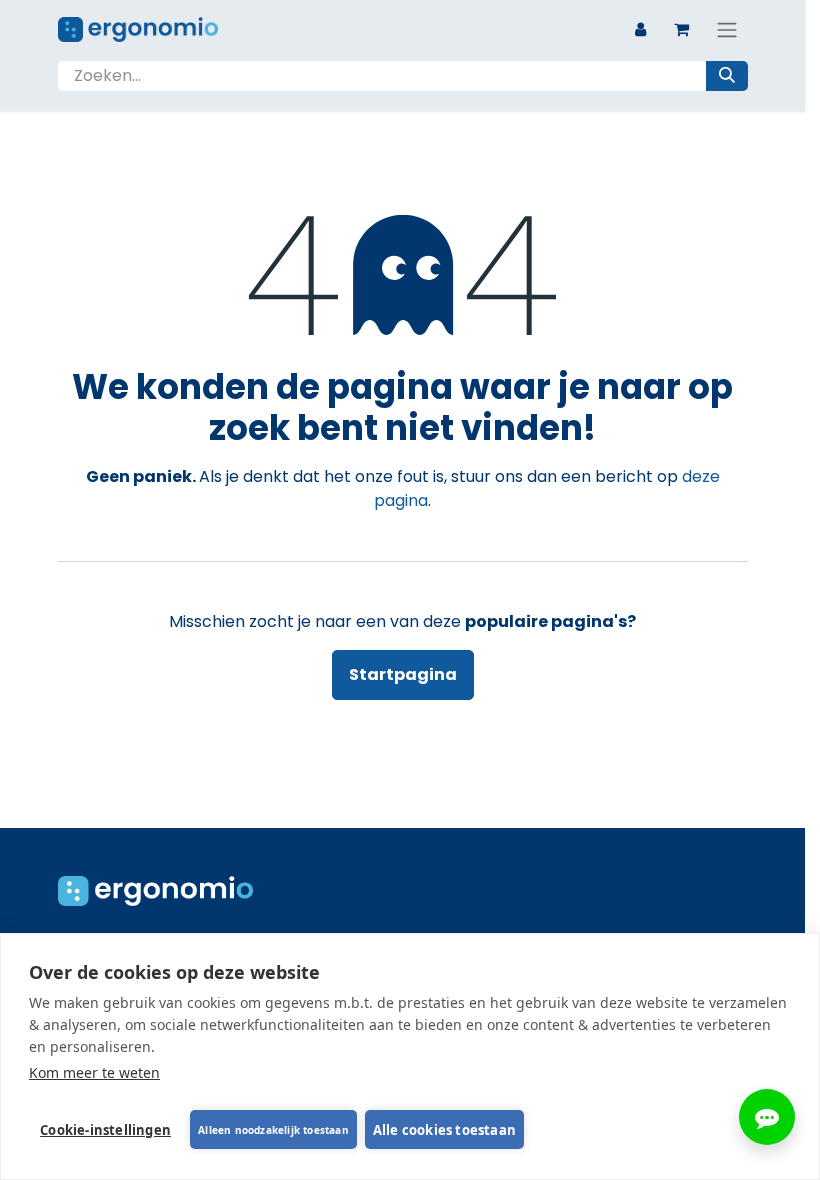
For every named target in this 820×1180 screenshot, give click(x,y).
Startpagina (403, 674)
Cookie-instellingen (105, 1130)
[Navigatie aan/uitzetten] (727, 29)
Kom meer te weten (94, 1072)
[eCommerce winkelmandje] (682, 29)
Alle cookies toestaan (444, 1130)
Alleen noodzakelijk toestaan (273, 1130)
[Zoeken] (727, 76)
